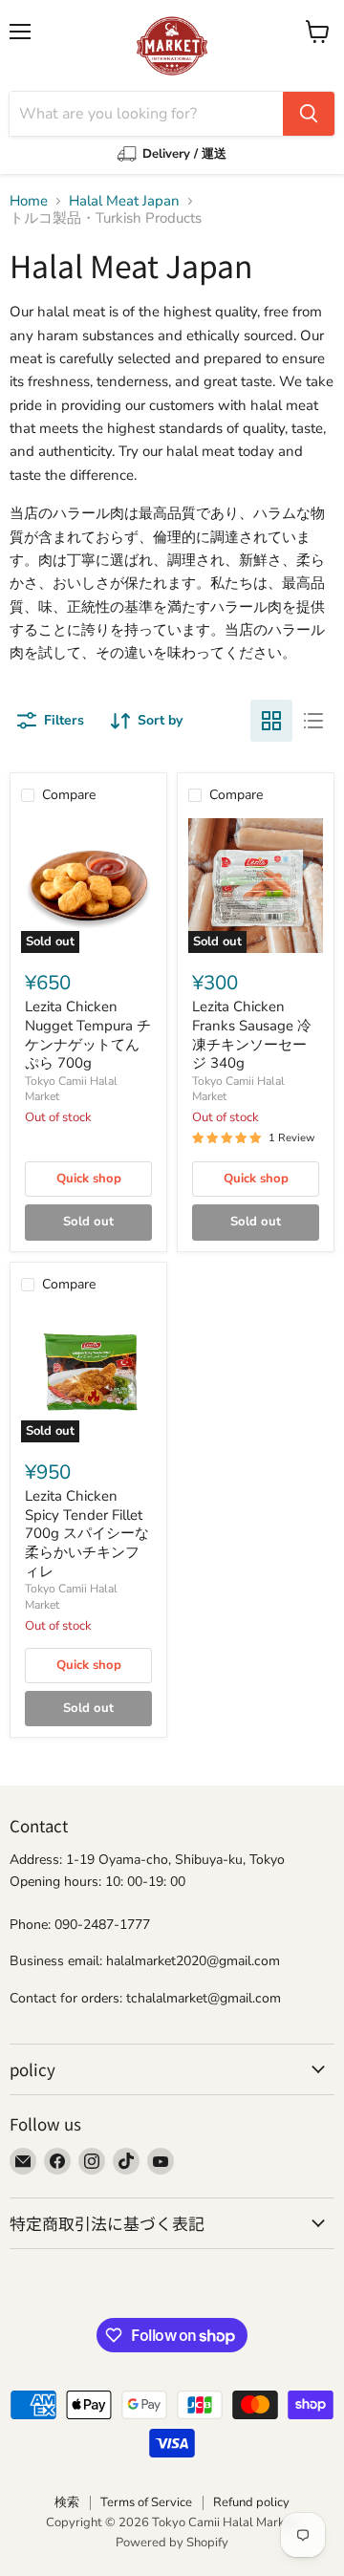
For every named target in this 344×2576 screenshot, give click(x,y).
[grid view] (271, 721)
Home (29, 201)
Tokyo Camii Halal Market (71, 1089)
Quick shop (89, 1179)
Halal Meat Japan (124, 201)
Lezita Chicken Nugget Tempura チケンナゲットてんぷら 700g (88, 1035)
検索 (67, 2502)
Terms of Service (146, 2502)
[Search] (309, 114)
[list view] (313, 721)
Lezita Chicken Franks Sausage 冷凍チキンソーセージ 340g (252, 1035)
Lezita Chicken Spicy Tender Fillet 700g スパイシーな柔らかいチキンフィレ (87, 1534)
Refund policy (251, 2502)
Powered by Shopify (172, 2543)
